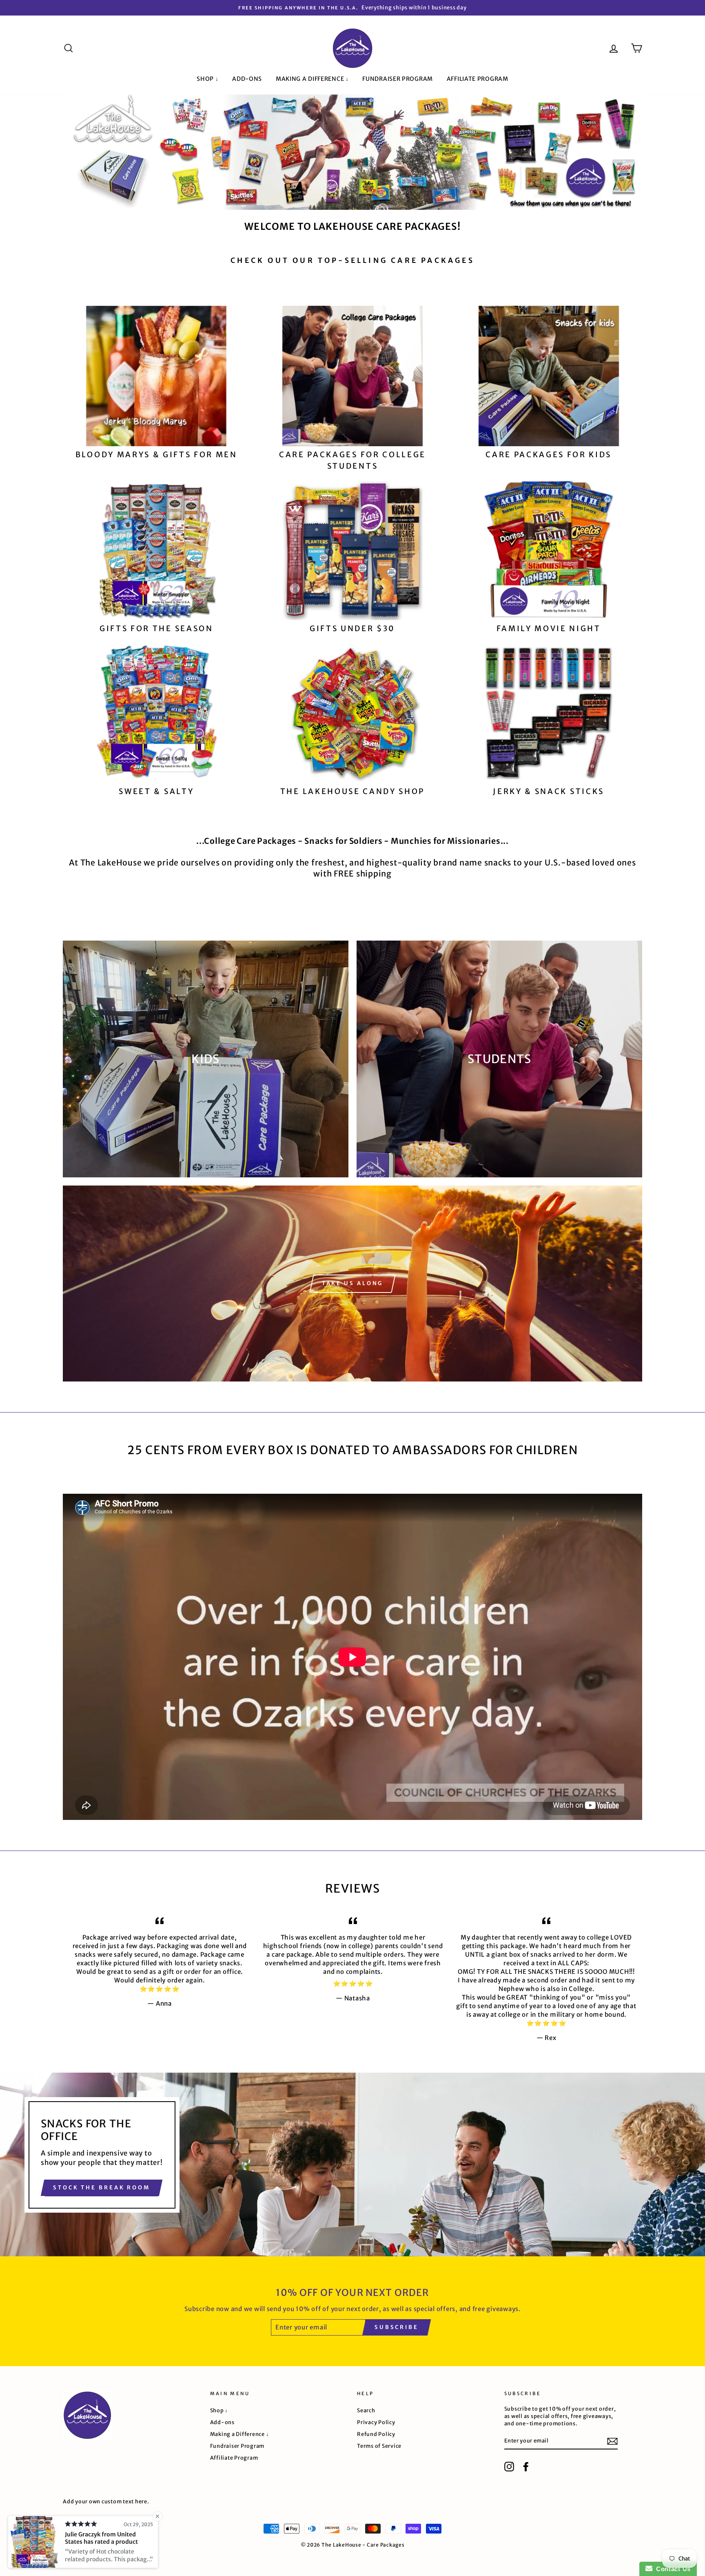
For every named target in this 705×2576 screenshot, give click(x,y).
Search (366, 2410)
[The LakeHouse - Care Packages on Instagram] (509, 2467)
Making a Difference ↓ (312, 79)
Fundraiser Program (398, 79)
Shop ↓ (207, 79)
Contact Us (672, 2569)
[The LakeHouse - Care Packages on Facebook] (526, 2467)
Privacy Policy (376, 2422)
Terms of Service (379, 2446)
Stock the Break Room (102, 2188)
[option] (352, 8)
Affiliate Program (478, 79)
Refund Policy (376, 2434)
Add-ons (247, 79)
